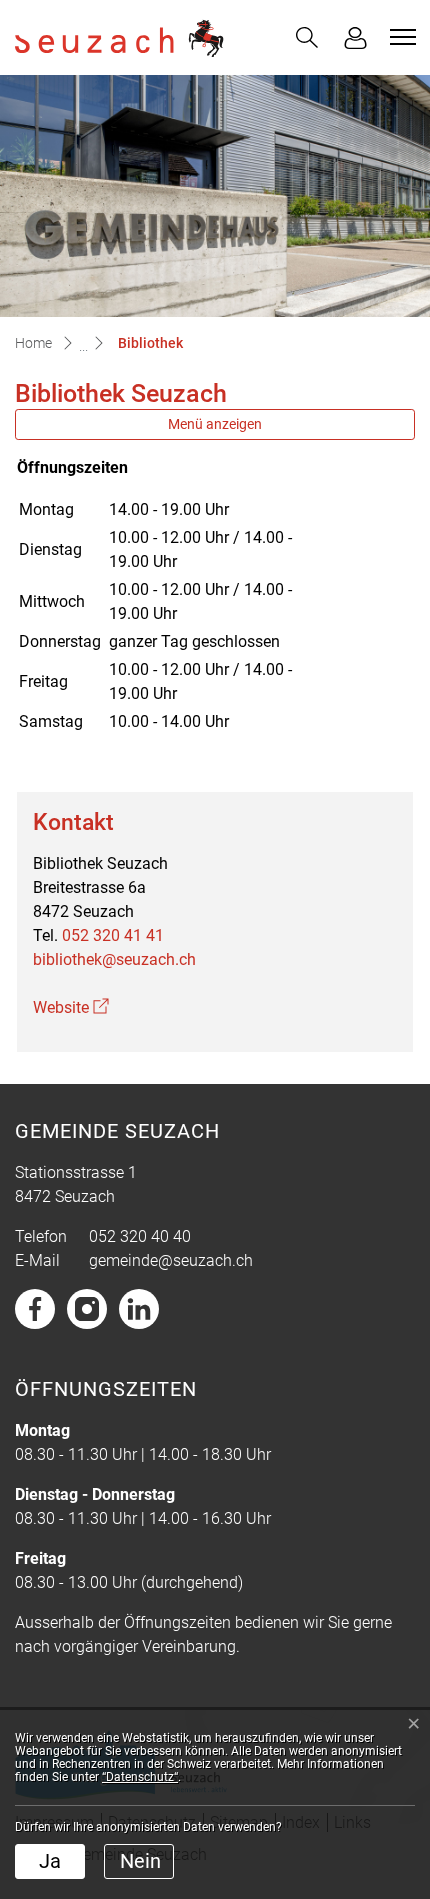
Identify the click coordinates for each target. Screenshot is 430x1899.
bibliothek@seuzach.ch (114, 959)
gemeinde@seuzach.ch (171, 1260)
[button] (307, 37)
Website (71, 1007)
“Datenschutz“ (140, 1777)
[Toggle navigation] (400, 37)
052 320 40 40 (140, 1236)
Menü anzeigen (215, 424)
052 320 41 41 (113, 935)
